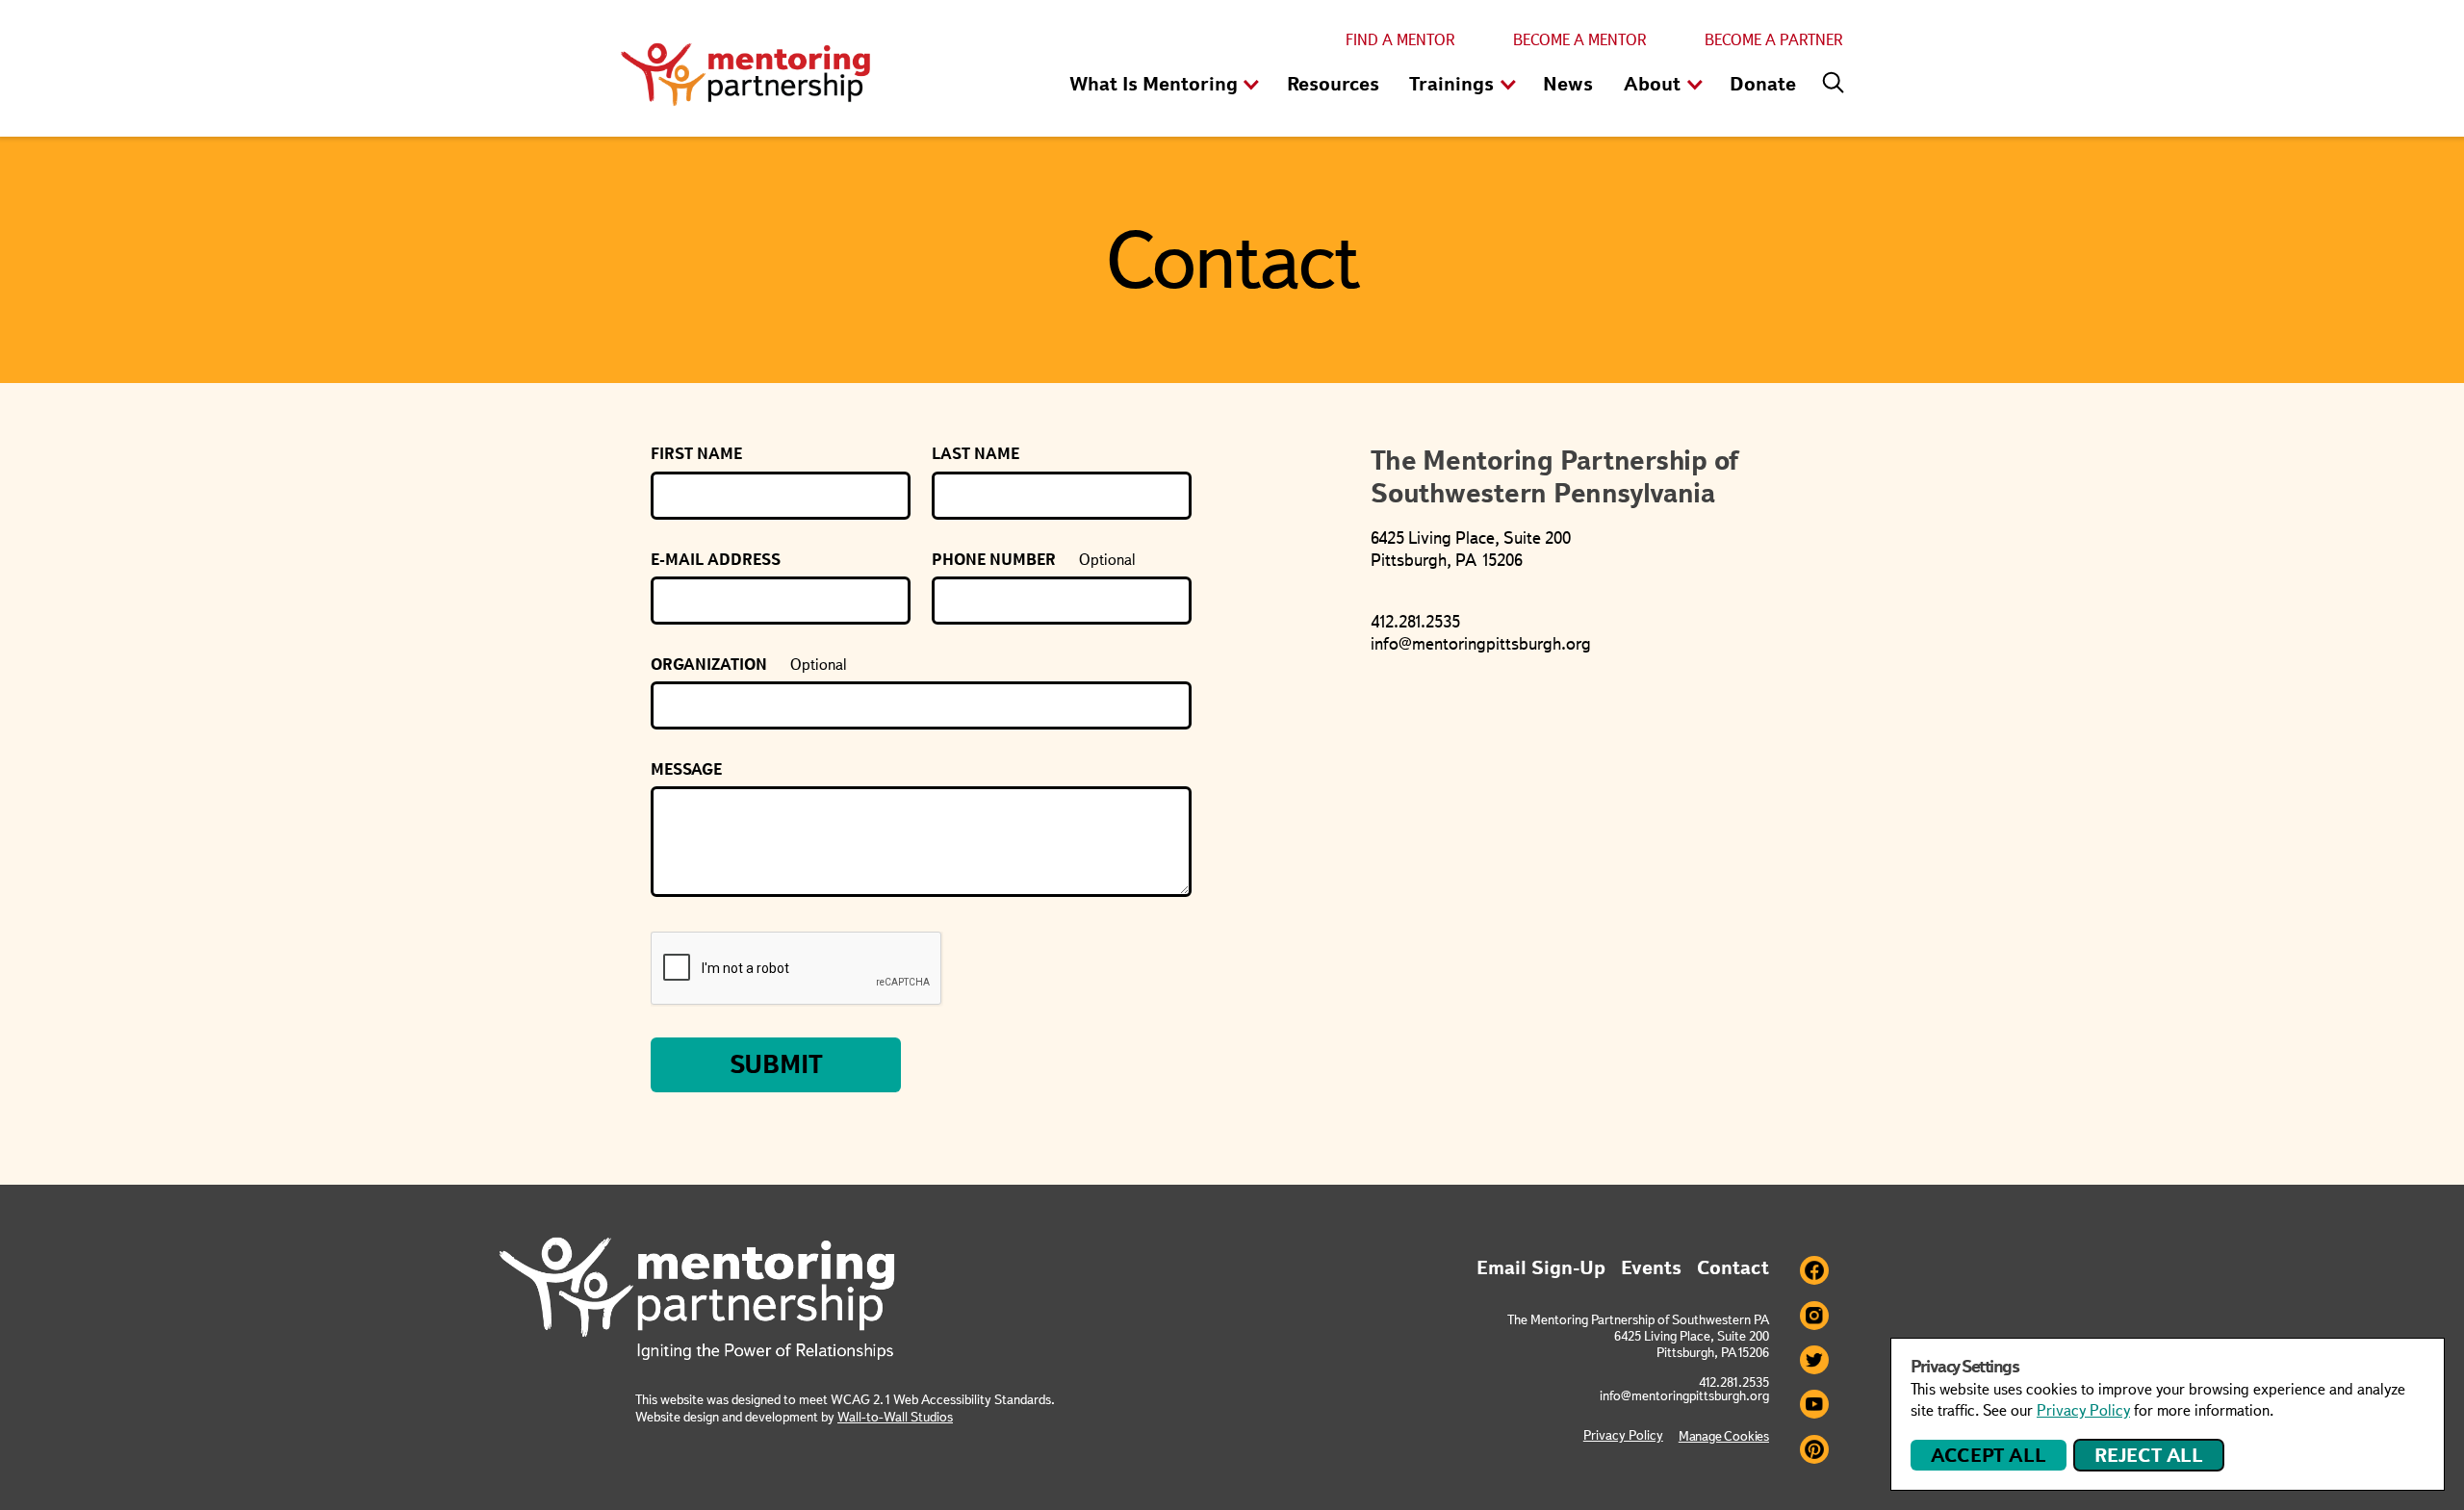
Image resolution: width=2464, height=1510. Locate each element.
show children (1251, 86)
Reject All (2149, 1455)
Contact (1733, 1267)
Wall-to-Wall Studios (895, 1417)
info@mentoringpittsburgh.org (1684, 1395)
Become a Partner (1774, 40)
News (1568, 84)
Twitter (1814, 1360)
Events (1651, 1267)
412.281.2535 (1734, 1382)
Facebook (1814, 1270)
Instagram (1814, 1316)
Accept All (1988, 1455)
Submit (776, 1064)
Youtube (1814, 1404)
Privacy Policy (1623, 1435)
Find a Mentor (1400, 40)
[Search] (1829, 78)
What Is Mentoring (1154, 84)
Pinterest (1814, 1449)
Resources (1333, 84)
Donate (1763, 84)
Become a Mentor (1580, 40)
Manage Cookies (1724, 1436)
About (1652, 84)
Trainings (1451, 84)
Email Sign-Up (1541, 1267)
